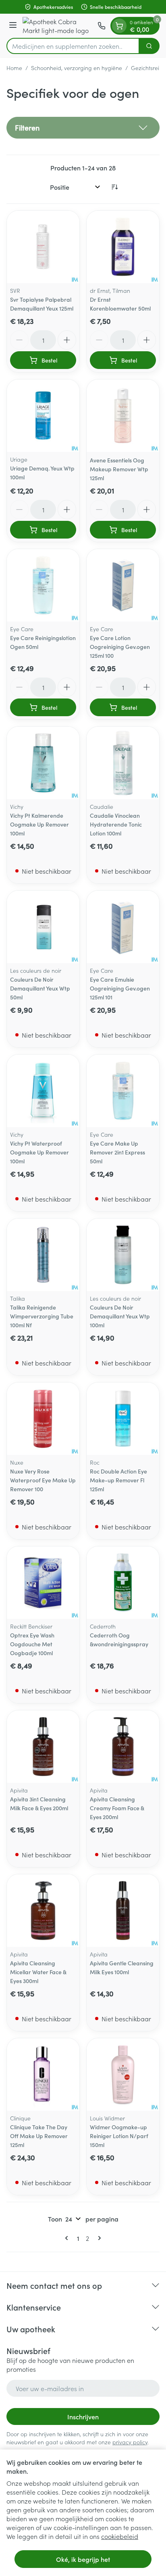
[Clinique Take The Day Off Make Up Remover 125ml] (43, 2074)
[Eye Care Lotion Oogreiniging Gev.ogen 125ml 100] (123, 585)
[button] (83, 128)
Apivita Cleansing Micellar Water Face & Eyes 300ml (38, 1972)
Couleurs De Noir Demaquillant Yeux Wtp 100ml (120, 1316)
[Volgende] (98, 2238)
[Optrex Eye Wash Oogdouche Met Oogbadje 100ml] (43, 1583)
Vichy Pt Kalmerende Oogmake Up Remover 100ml (39, 824)
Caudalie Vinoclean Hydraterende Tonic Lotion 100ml (116, 824)
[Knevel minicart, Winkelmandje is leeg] (119, 26)
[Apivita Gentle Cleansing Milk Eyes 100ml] (123, 1911)
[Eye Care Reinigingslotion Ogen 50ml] (43, 585)
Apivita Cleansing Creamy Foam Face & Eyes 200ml (117, 1808)
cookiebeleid (120, 2536)
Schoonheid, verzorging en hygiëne (77, 68)
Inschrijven (83, 2416)
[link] (68, 2238)
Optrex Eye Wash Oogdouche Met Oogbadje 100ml (32, 1644)
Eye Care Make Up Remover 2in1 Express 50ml (117, 1152)
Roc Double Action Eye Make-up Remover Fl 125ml (118, 1480)
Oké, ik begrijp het (83, 2559)
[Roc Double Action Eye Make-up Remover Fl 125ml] (123, 1419)
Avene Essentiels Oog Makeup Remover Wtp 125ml (119, 469)
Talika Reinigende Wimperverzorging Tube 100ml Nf (42, 1316)
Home (14, 68)
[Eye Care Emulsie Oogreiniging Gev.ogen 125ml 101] (123, 927)
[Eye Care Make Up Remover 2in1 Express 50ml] (123, 1091)
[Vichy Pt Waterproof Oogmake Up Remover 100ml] (43, 1091)
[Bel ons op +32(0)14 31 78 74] (102, 26)
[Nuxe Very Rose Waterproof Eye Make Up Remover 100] (43, 1419)
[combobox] (73, 46)
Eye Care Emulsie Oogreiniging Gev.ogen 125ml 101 (120, 988)
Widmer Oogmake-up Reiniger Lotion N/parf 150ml (119, 2136)
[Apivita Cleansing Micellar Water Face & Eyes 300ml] (43, 1911)
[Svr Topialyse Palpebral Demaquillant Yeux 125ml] (43, 247)
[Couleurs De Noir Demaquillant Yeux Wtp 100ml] (123, 1255)
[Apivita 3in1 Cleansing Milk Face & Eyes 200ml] (43, 1747)
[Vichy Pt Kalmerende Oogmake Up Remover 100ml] (43, 763)
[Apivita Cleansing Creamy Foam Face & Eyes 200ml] (123, 1747)
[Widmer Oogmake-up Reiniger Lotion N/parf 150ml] (123, 2074)
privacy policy (130, 2442)
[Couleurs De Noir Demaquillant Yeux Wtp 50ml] (43, 927)
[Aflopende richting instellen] (114, 187)
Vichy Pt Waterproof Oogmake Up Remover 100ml (39, 1152)
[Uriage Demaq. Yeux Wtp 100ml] (43, 416)
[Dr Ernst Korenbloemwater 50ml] (123, 247)
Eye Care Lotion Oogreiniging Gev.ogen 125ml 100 (120, 647)
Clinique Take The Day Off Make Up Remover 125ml (39, 2136)
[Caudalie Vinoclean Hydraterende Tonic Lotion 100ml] (123, 763)
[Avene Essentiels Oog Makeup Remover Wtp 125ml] (123, 416)
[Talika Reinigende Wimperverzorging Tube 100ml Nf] (43, 1255)
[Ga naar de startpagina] (58, 26)
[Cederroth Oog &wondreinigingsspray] (123, 1583)
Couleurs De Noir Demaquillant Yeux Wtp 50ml (40, 988)
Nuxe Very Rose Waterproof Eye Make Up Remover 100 (43, 1480)
